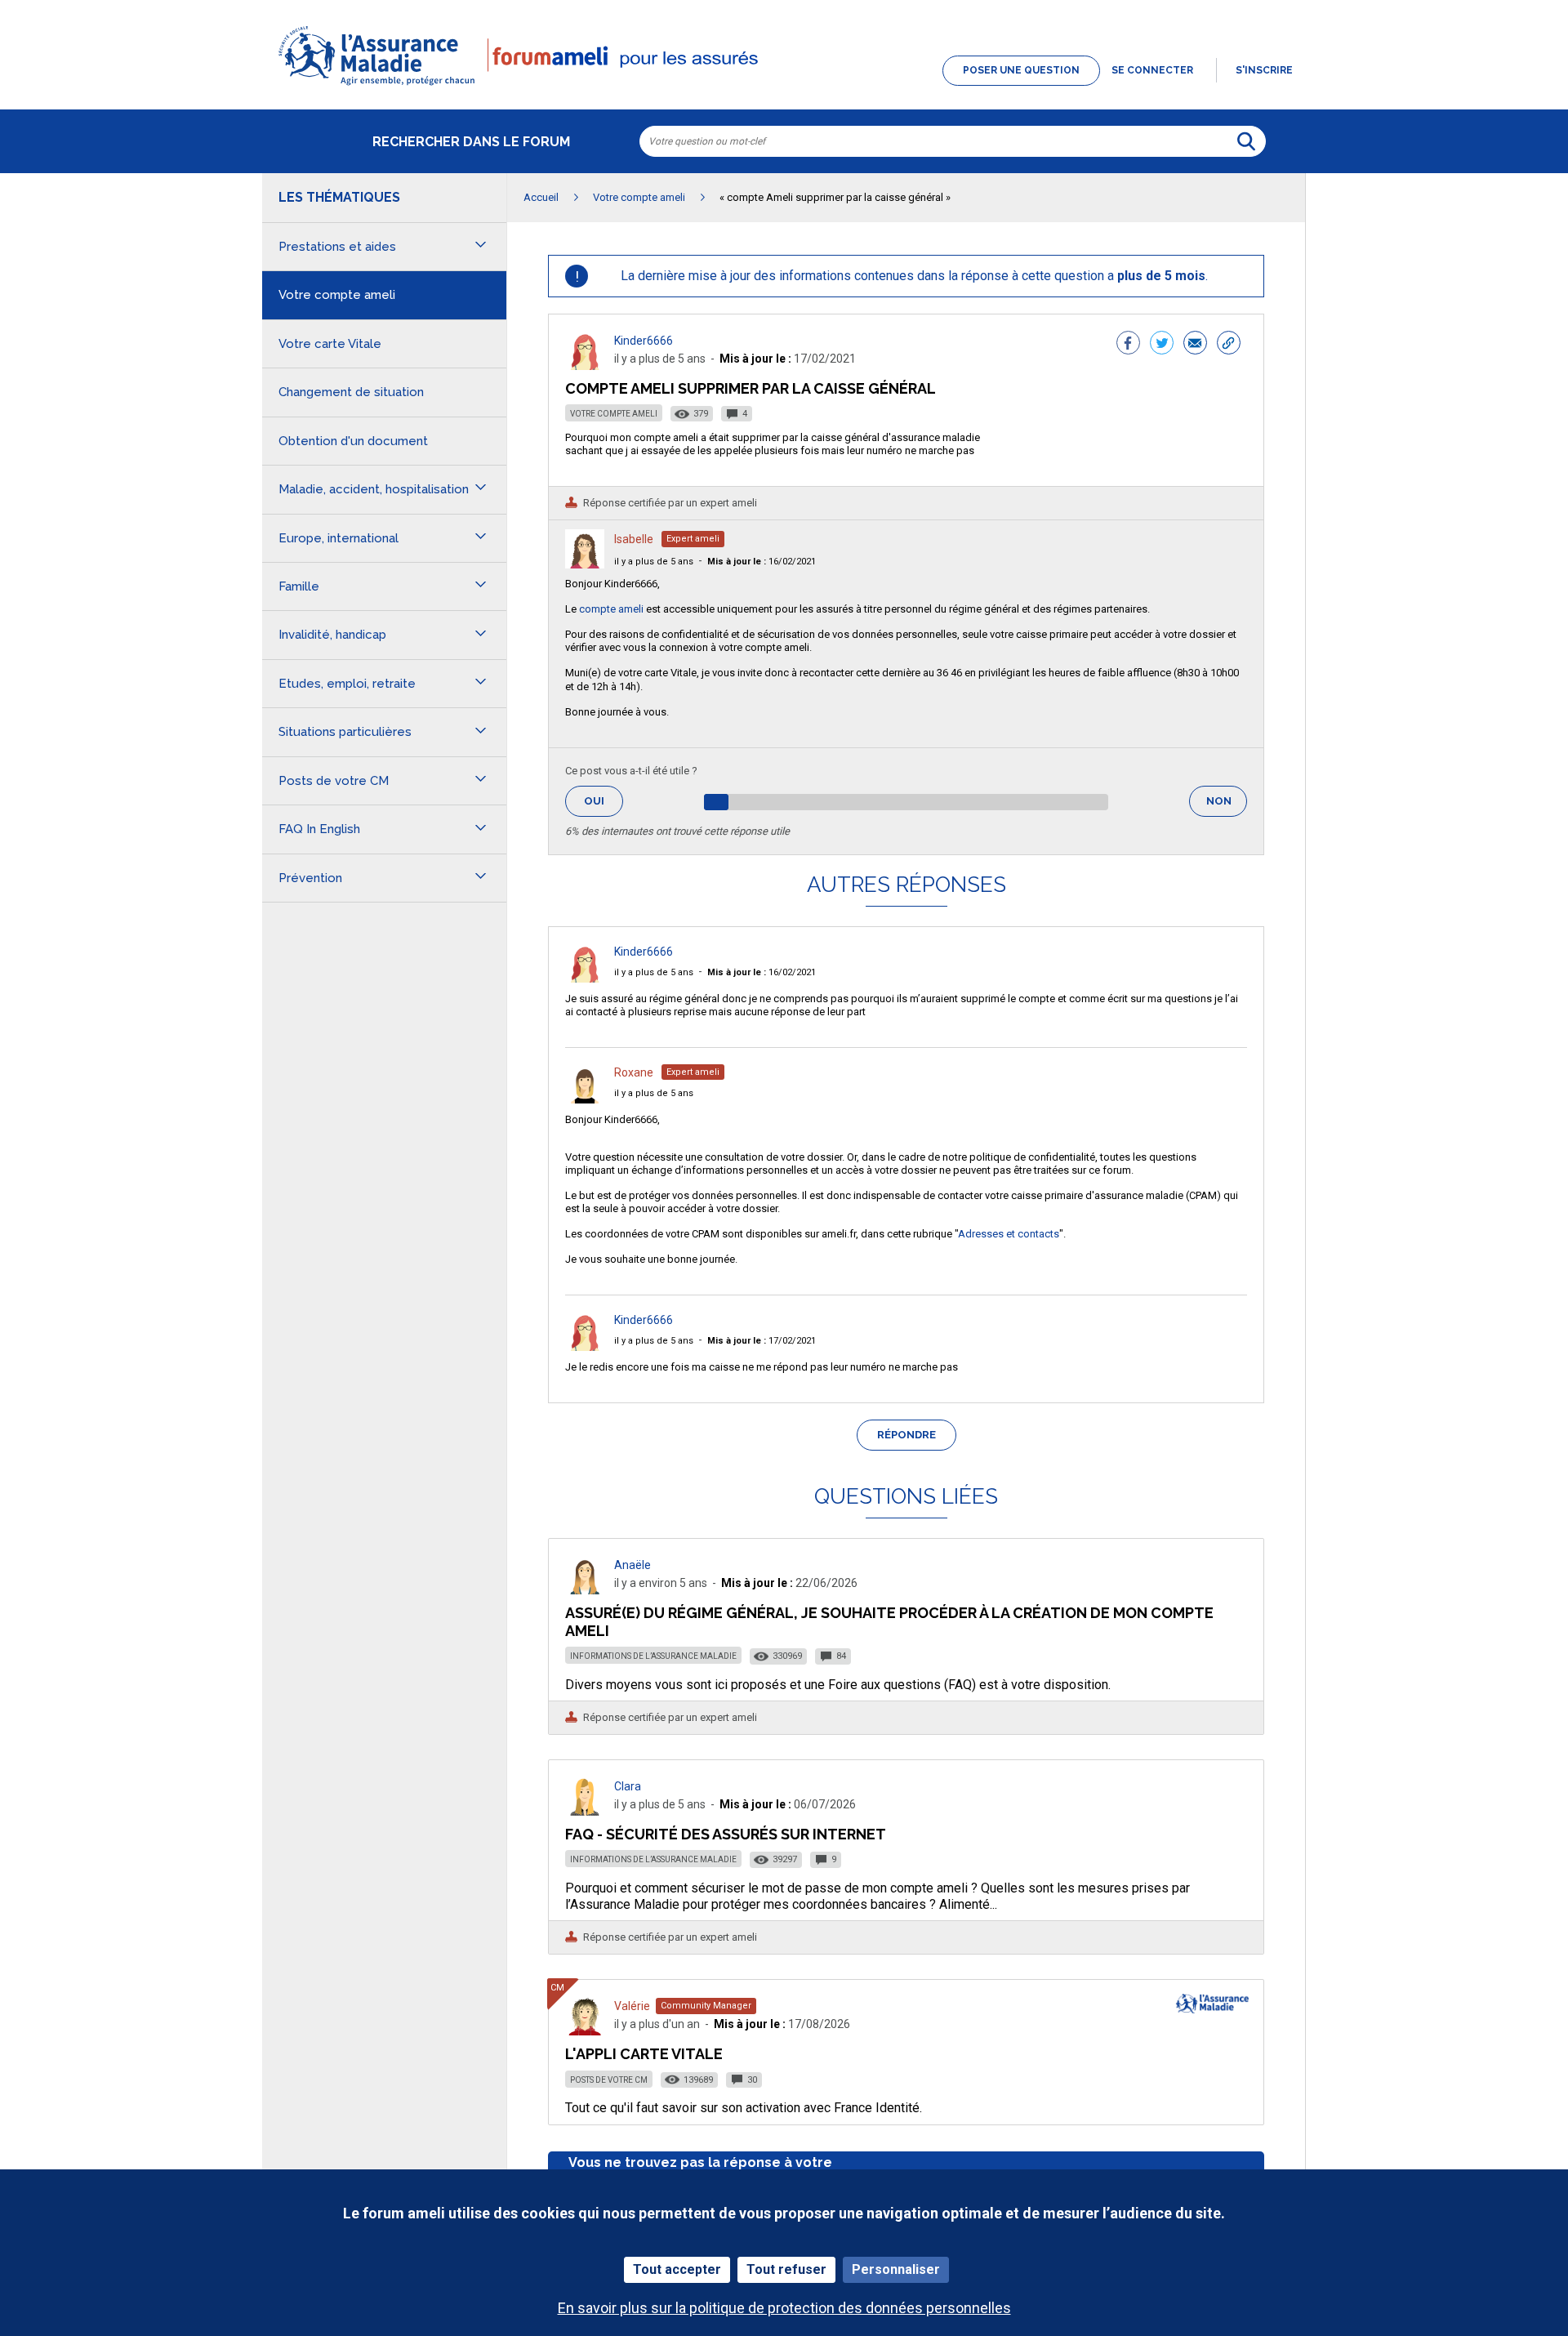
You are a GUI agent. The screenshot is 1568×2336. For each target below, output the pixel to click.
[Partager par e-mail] (1195, 345)
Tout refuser (786, 2269)
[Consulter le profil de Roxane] (585, 1099)
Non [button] (1227, 806)
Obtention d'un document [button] (353, 441)
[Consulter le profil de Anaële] (585, 1590)
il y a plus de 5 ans (654, 562)
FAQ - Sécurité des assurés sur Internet (726, 1834)
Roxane (634, 1072)
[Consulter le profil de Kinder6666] (585, 366)
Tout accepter (677, 2269)
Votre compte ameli (614, 414)
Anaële (633, 1565)
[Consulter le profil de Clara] (585, 1811)
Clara (628, 1786)
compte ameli (611, 609)
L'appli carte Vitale (644, 2054)
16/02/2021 (762, 562)
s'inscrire (1264, 70)
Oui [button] (604, 801)
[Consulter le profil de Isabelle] (585, 564)
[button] (784, 87)
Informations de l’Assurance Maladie (653, 1656)
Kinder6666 (644, 341)
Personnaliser (896, 2269)
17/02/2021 (762, 1341)
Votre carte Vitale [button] (330, 344)
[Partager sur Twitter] (1162, 345)
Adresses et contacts (1009, 1234)
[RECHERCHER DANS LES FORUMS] (1246, 141)
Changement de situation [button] (351, 392)
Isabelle (634, 539)
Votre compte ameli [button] (337, 295)
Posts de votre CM (609, 2080)
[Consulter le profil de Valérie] (585, 2031)
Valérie (632, 2006)
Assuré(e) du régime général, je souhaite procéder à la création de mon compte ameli (889, 1622)
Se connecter (1152, 70)
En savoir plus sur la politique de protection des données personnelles (784, 2308)
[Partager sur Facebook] (1128, 345)
